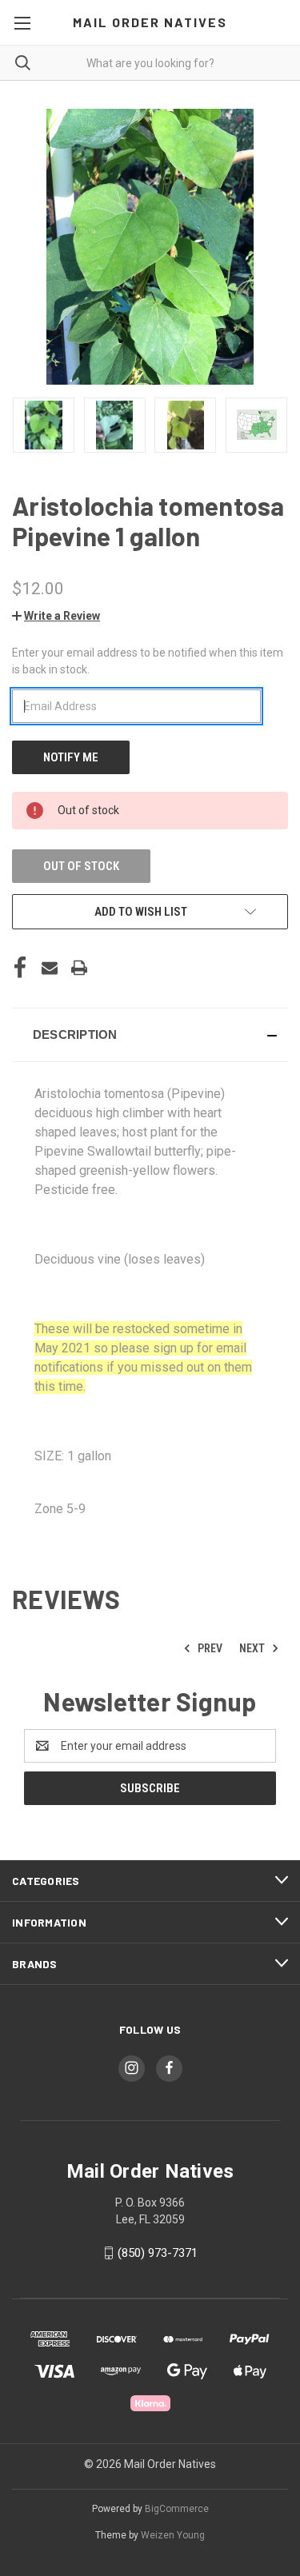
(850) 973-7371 (158, 2253)
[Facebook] (20, 968)
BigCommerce (177, 2509)
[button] (56, 616)
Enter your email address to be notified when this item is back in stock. (148, 661)
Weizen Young (173, 2535)
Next (253, 1648)
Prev (209, 1648)
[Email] (50, 968)
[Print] (79, 968)
